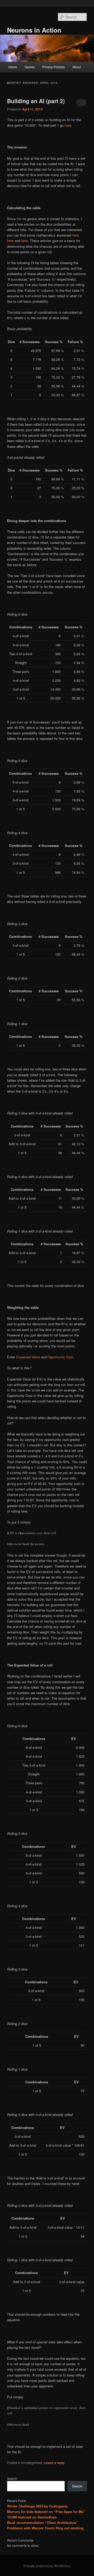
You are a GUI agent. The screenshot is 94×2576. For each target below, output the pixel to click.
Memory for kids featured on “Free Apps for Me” (46, 2512)
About (77, 67)
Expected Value (28, 1357)
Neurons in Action (34, 30)
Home (13, 67)
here (68, 125)
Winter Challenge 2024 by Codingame (37, 2506)
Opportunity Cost (60, 1357)
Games (30, 67)
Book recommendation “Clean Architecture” (43, 2522)
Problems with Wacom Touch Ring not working (45, 2528)
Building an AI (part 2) (36, 101)
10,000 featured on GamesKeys (32, 2517)
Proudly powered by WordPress (47, 2566)
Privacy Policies (54, 67)
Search (12, 2478)
